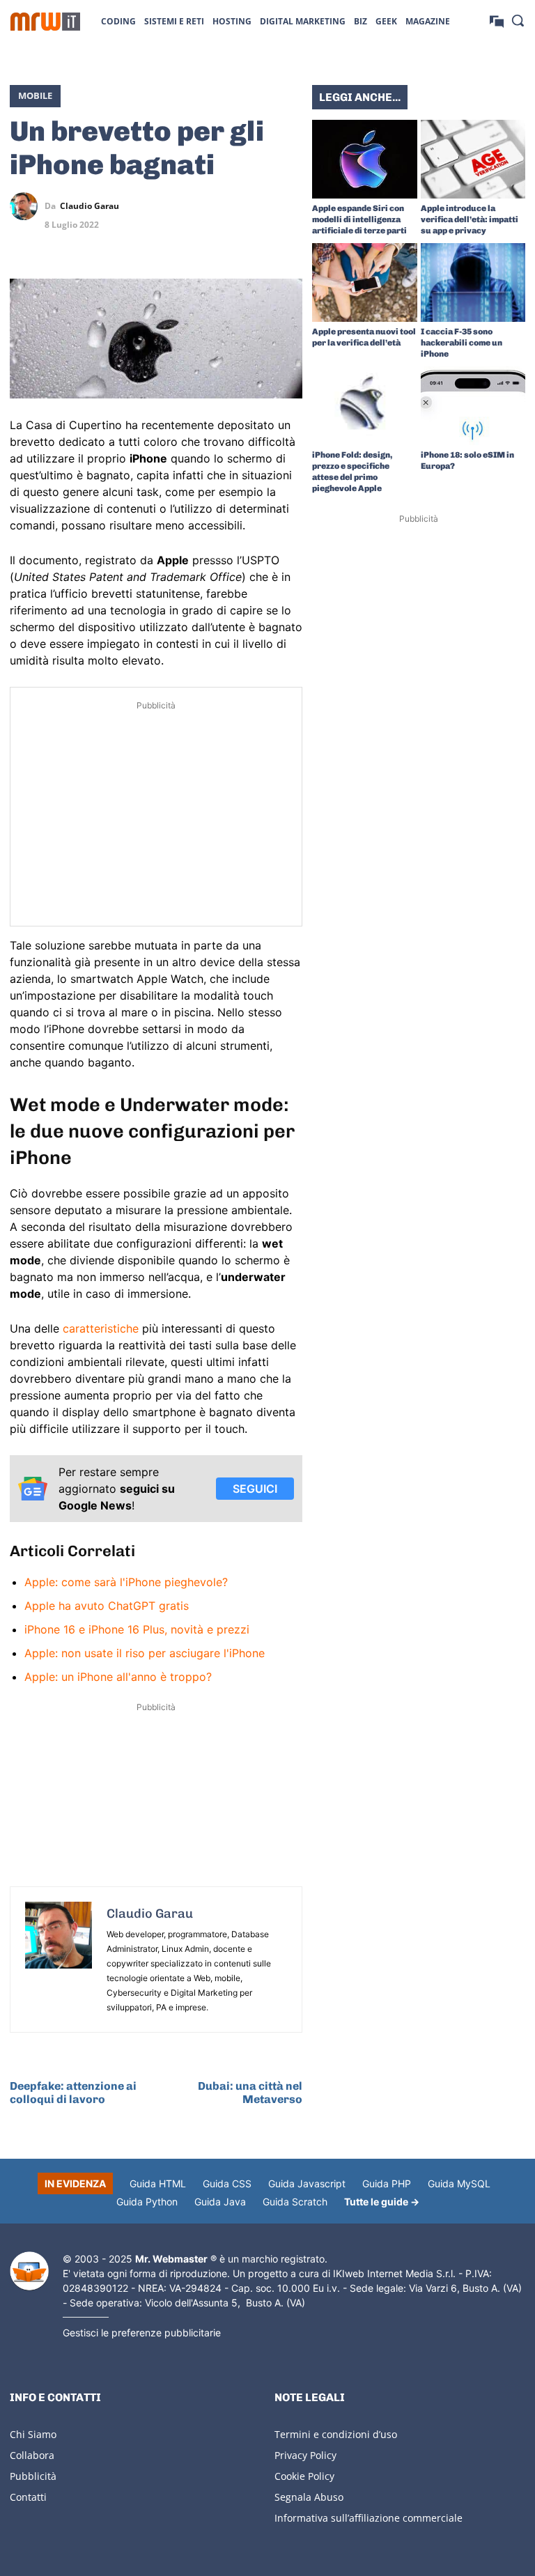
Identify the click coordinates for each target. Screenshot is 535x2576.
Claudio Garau (90, 206)
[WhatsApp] (256, 206)
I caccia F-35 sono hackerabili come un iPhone (462, 343)
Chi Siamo (33, 2434)
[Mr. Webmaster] (29, 2271)
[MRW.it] (45, 22)
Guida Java (220, 2202)
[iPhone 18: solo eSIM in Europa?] (473, 406)
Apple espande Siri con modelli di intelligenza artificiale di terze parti (359, 219)
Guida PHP (387, 2183)
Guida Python (147, 2202)
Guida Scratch (295, 2202)
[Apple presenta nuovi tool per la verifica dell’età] (365, 282)
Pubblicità (33, 2476)
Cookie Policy (304, 2476)
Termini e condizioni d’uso (336, 2434)
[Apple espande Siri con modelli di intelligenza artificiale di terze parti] (365, 159)
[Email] (288, 239)
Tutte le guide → (382, 2202)
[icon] (497, 21)
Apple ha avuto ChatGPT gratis (107, 1606)
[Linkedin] (224, 206)
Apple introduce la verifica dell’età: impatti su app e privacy (470, 219)
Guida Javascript (307, 2183)
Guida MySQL (459, 2183)
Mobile (35, 95)
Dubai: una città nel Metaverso (250, 2093)
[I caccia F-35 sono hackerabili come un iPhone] (473, 282)
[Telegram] (288, 206)
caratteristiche (101, 1328)
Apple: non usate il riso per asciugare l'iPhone (145, 1653)
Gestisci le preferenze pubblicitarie (142, 2333)
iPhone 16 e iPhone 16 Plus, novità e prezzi (137, 1629)
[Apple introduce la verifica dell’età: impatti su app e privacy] (473, 159)
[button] (518, 20)
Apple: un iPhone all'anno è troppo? (118, 1677)
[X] (192, 206)
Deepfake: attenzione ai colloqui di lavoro (73, 2093)
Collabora (32, 2455)
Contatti (28, 2497)
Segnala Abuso (309, 2497)
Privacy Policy (305, 2455)
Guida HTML (158, 2183)
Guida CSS (227, 2183)
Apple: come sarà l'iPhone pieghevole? (126, 1582)
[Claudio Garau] (27, 206)
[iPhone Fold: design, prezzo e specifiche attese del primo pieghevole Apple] (365, 406)
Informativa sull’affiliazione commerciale (369, 2518)
